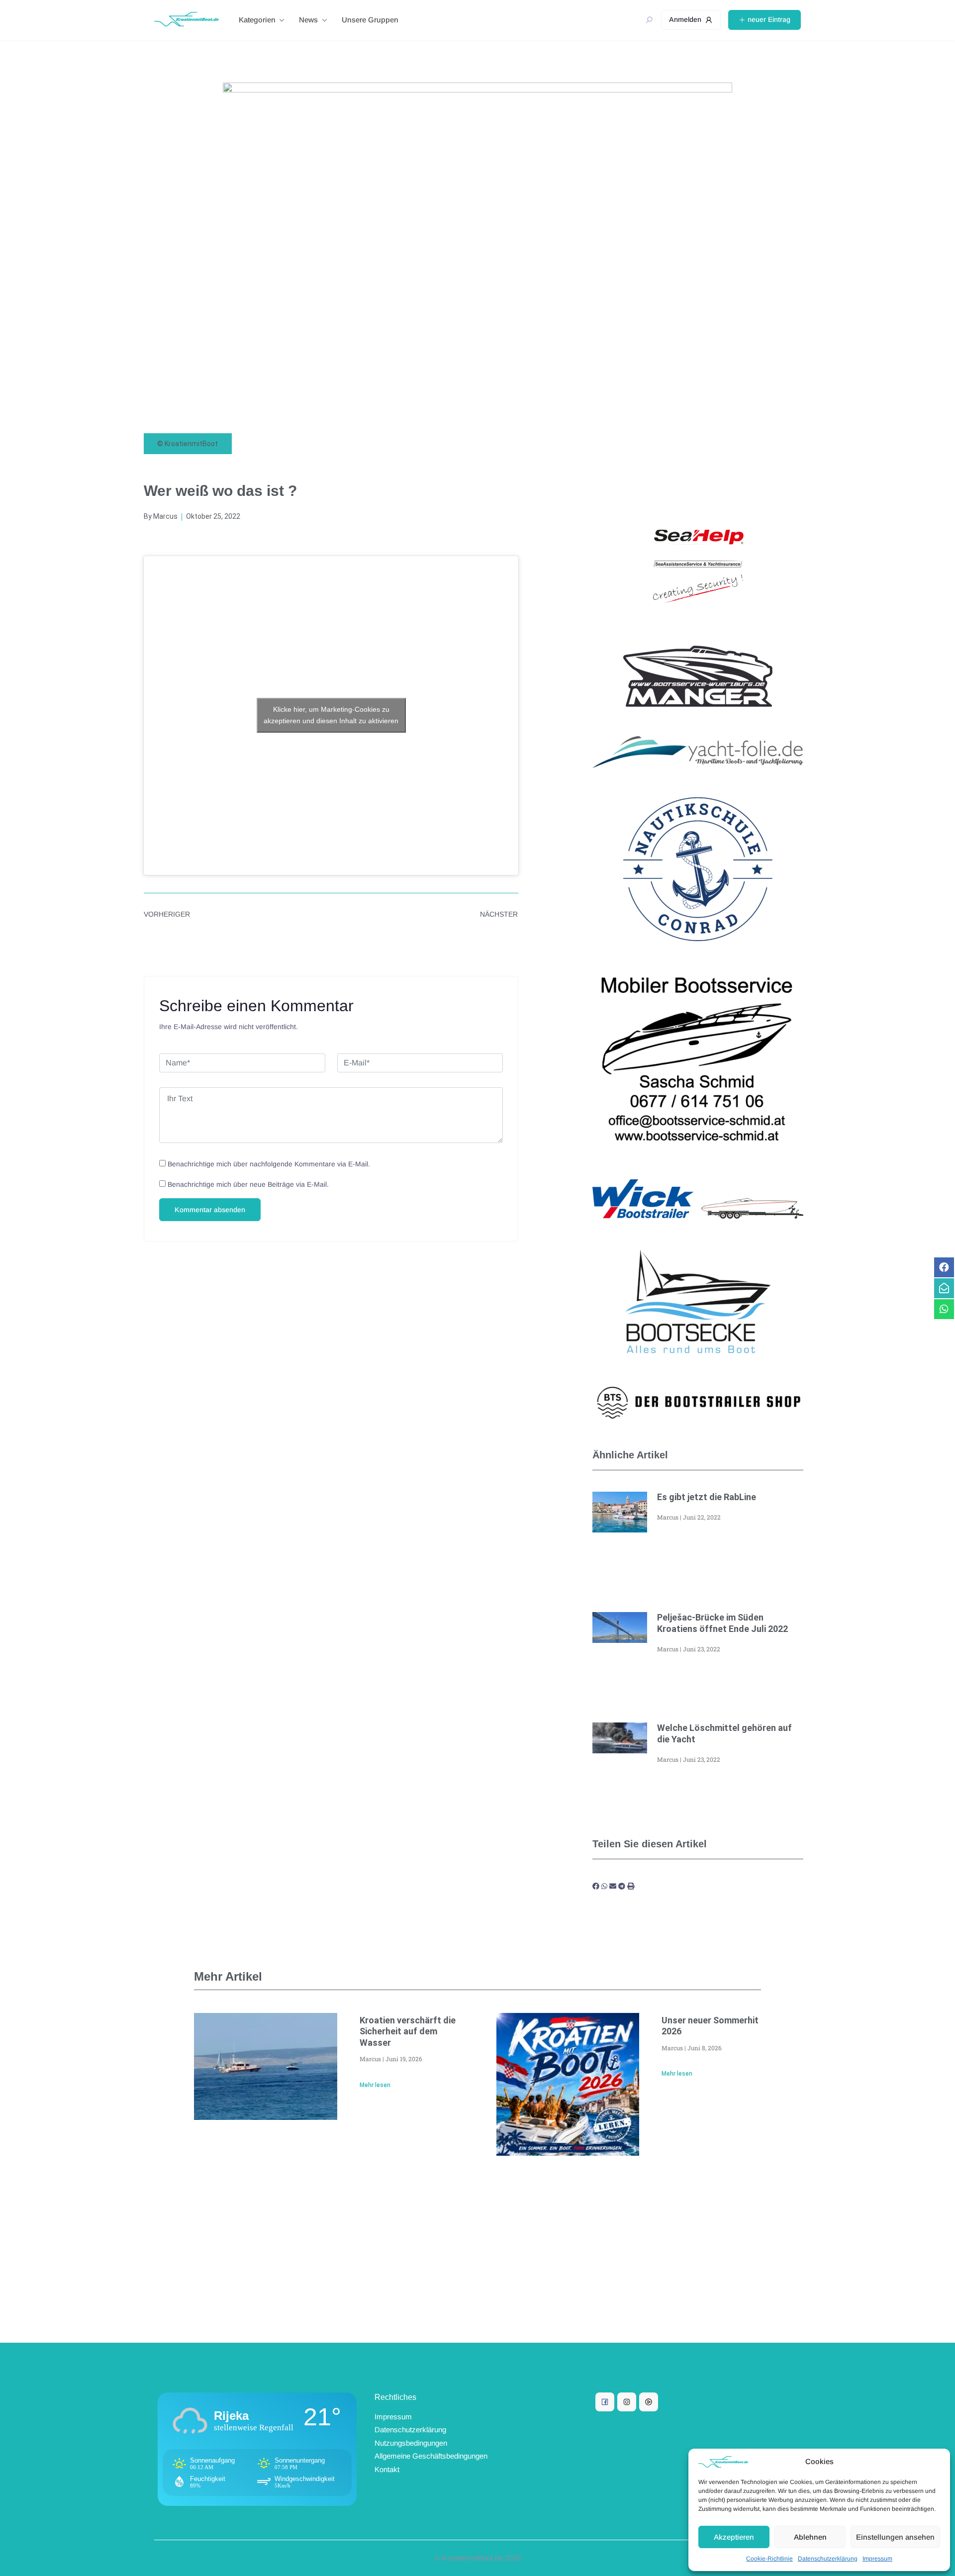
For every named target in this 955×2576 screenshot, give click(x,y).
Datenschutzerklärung (828, 2559)
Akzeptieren (734, 2537)
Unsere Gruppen (370, 20)
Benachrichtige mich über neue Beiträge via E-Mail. (248, 1184)
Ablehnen (810, 2537)
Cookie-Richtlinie (769, 2559)
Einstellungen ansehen (895, 2537)
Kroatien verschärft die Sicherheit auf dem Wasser (408, 2031)
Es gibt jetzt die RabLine (707, 1497)
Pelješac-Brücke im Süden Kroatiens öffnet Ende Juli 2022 (722, 1623)
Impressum (877, 2559)
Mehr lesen (375, 2085)
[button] (596, 1886)
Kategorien (257, 20)
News (308, 20)
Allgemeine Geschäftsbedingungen (431, 2456)
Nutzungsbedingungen (411, 2443)
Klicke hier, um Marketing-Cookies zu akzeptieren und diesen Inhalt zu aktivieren (331, 715)
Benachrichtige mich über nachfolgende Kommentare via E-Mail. (269, 1164)
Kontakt (387, 2469)
